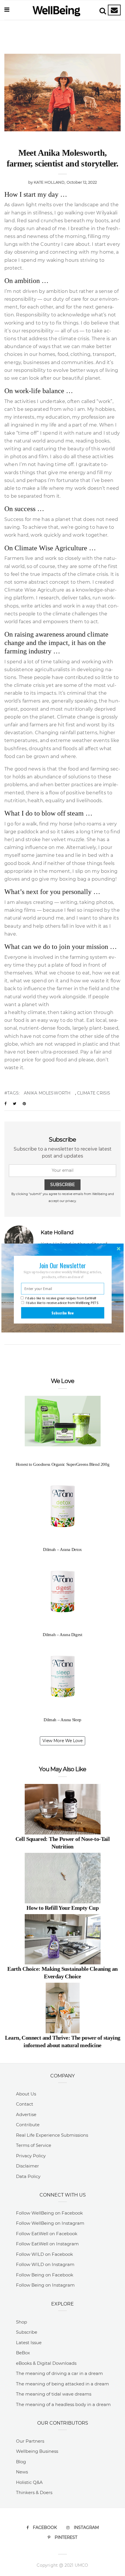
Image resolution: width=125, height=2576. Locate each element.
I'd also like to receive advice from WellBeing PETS (62, 1303)
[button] (63, 1265)
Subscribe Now (63, 1313)
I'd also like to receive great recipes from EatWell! (61, 1298)
